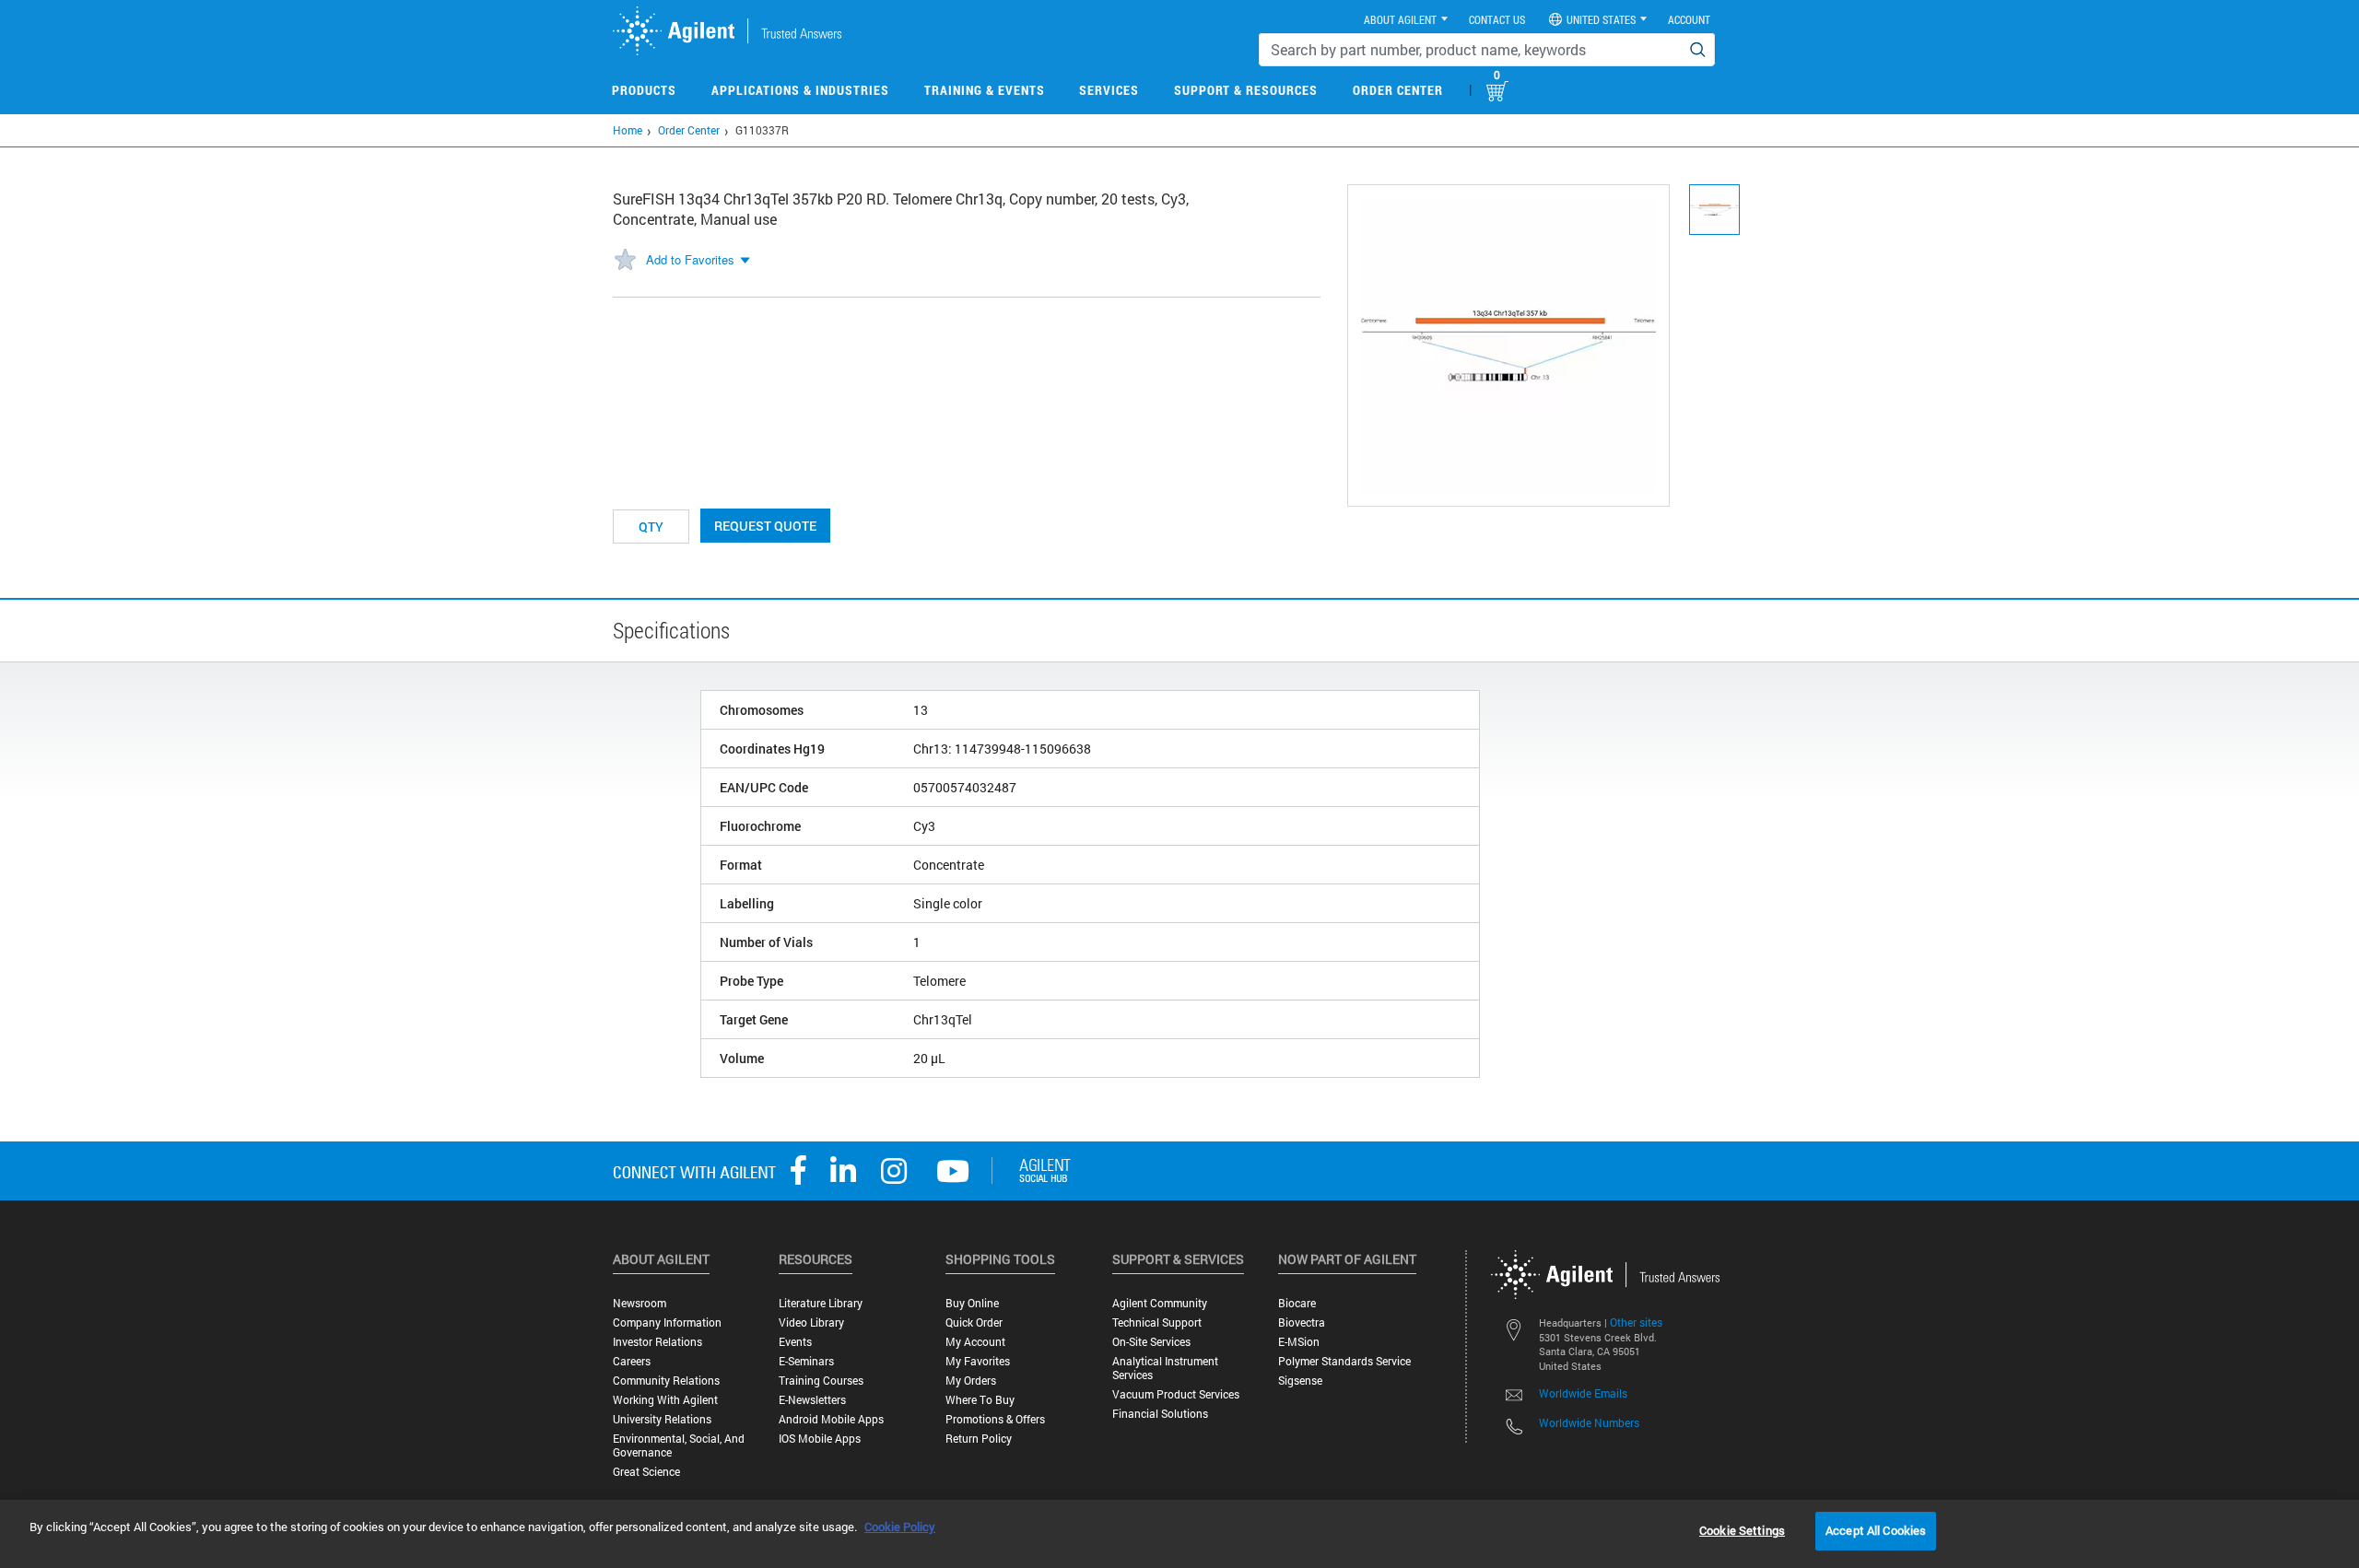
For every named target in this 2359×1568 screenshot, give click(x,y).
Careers (632, 1361)
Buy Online (972, 1303)
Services (1109, 90)
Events (795, 1342)
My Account (975, 1342)
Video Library (811, 1322)
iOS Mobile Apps (820, 1439)
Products (644, 90)
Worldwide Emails (1583, 1393)
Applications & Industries (800, 90)
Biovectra (1302, 1322)
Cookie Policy (900, 1527)
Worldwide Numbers (1589, 1422)
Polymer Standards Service (1344, 1361)
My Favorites (978, 1361)
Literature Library (821, 1303)
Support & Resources (1246, 90)
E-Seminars (806, 1361)
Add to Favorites (690, 259)
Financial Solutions (1160, 1414)
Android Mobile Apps (831, 1419)
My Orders (971, 1381)
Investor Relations (657, 1342)
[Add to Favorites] (625, 261)
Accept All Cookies (1876, 1530)
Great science (646, 1472)
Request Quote (765, 526)
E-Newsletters (812, 1400)
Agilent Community (1160, 1303)
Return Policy (979, 1439)
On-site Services (1151, 1342)
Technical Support (1157, 1322)
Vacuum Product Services (1176, 1394)
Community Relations (666, 1381)
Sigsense (1300, 1381)
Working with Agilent (665, 1400)
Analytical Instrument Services (1165, 1368)
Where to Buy (980, 1400)
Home (628, 130)
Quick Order (974, 1322)
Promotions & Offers (995, 1419)
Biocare (1297, 1303)
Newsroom (640, 1303)
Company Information (667, 1322)
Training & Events (985, 90)
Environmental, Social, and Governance (679, 1445)
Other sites (1636, 1322)
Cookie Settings (1742, 1530)
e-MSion (1299, 1342)
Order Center (1398, 90)
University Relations (662, 1419)
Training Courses (821, 1381)
